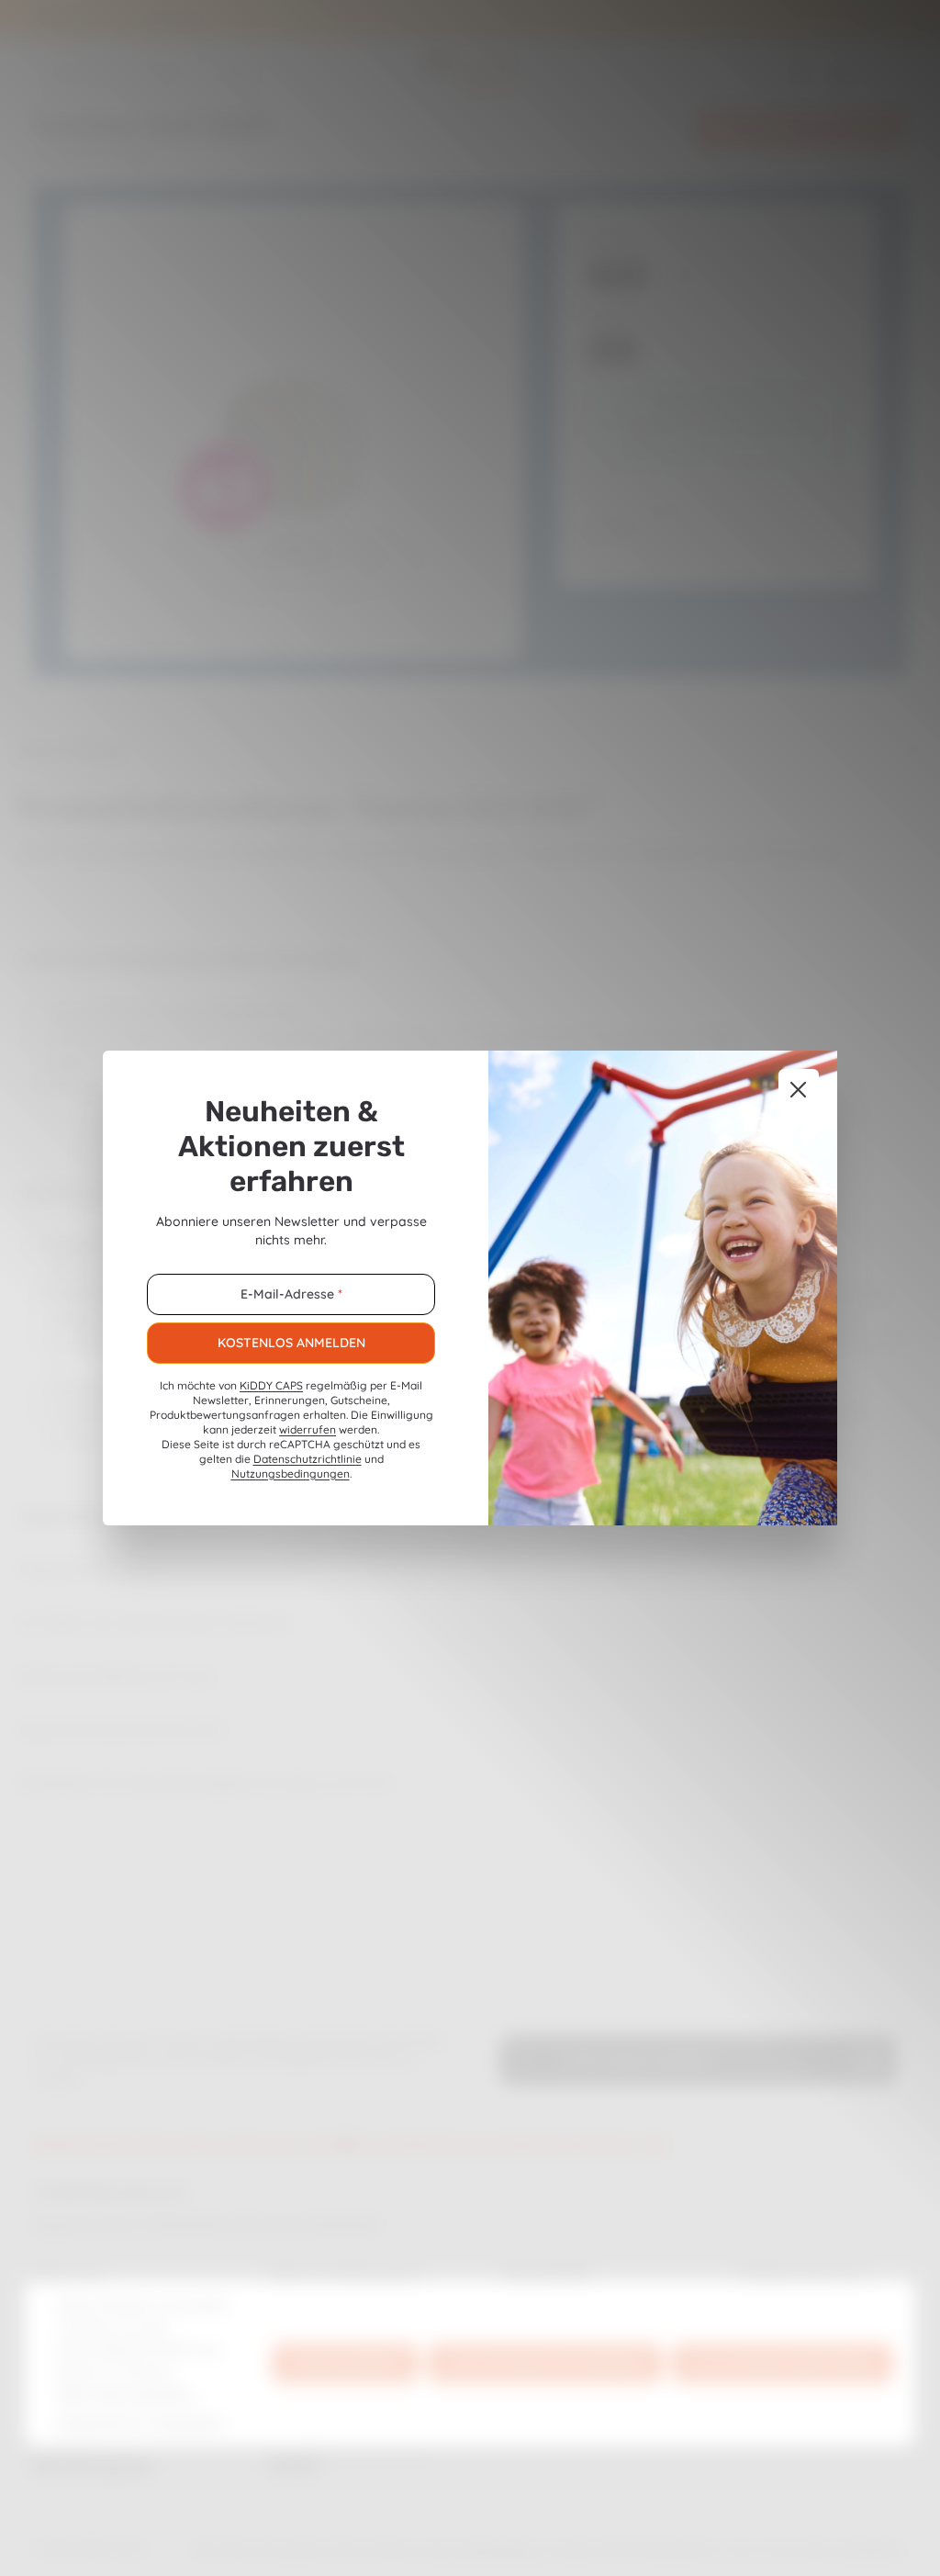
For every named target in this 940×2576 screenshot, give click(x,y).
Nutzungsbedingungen (291, 1474)
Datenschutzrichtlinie (308, 1459)
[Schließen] (799, 1089)
